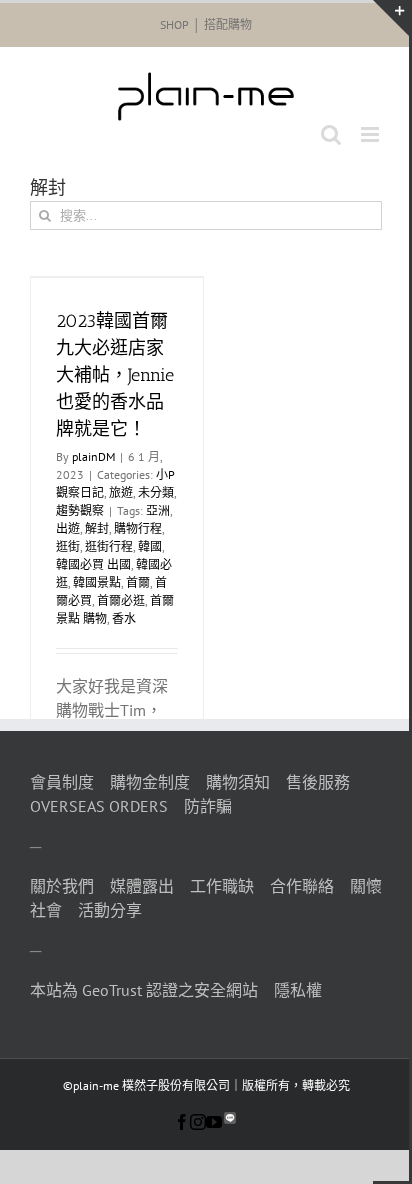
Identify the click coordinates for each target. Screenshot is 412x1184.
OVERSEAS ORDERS (99, 806)
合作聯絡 (302, 886)
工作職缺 (222, 886)
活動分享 (110, 910)
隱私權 (298, 990)
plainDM (93, 456)
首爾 (138, 582)
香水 (124, 618)
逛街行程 (109, 546)
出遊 (68, 528)
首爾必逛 (121, 600)
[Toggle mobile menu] (371, 134)
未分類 (156, 492)
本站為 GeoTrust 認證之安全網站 (144, 990)
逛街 (68, 546)
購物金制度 (150, 782)
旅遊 (121, 492)
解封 (97, 528)
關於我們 (62, 886)
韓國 (150, 546)
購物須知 (238, 782)
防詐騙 (208, 806)
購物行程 (138, 528)
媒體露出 (142, 886)
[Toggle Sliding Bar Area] (391, 18)
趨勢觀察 (80, 510)
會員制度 (62, 782)
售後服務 (318, 782)
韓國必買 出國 (93, 564)
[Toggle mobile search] (331, 134)
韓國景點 (97, 582)
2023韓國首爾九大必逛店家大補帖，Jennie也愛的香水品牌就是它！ (115, 375)
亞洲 (158, 510)
